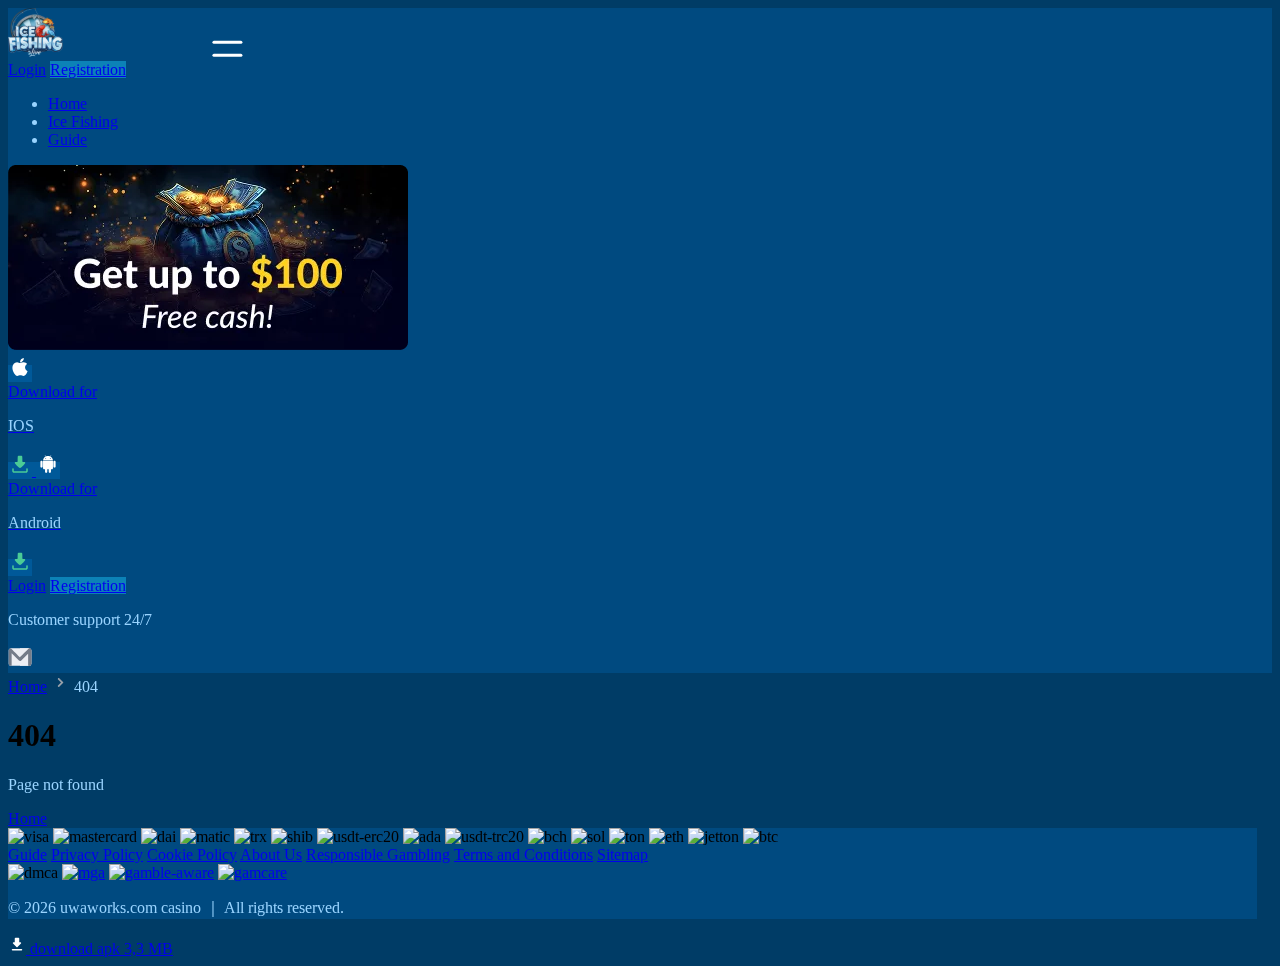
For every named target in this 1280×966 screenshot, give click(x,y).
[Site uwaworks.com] (108, 51)
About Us (271, 854)
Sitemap (622, 854)
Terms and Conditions (523, 854)
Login (27, 69)
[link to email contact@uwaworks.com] (20, 663)
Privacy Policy (97, 854)
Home (67, 103)
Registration (88, 69)
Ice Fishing (83, 121)
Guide (67, 139)
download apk (99, 948)
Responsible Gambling (378, 854)
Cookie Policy (192, 854)
